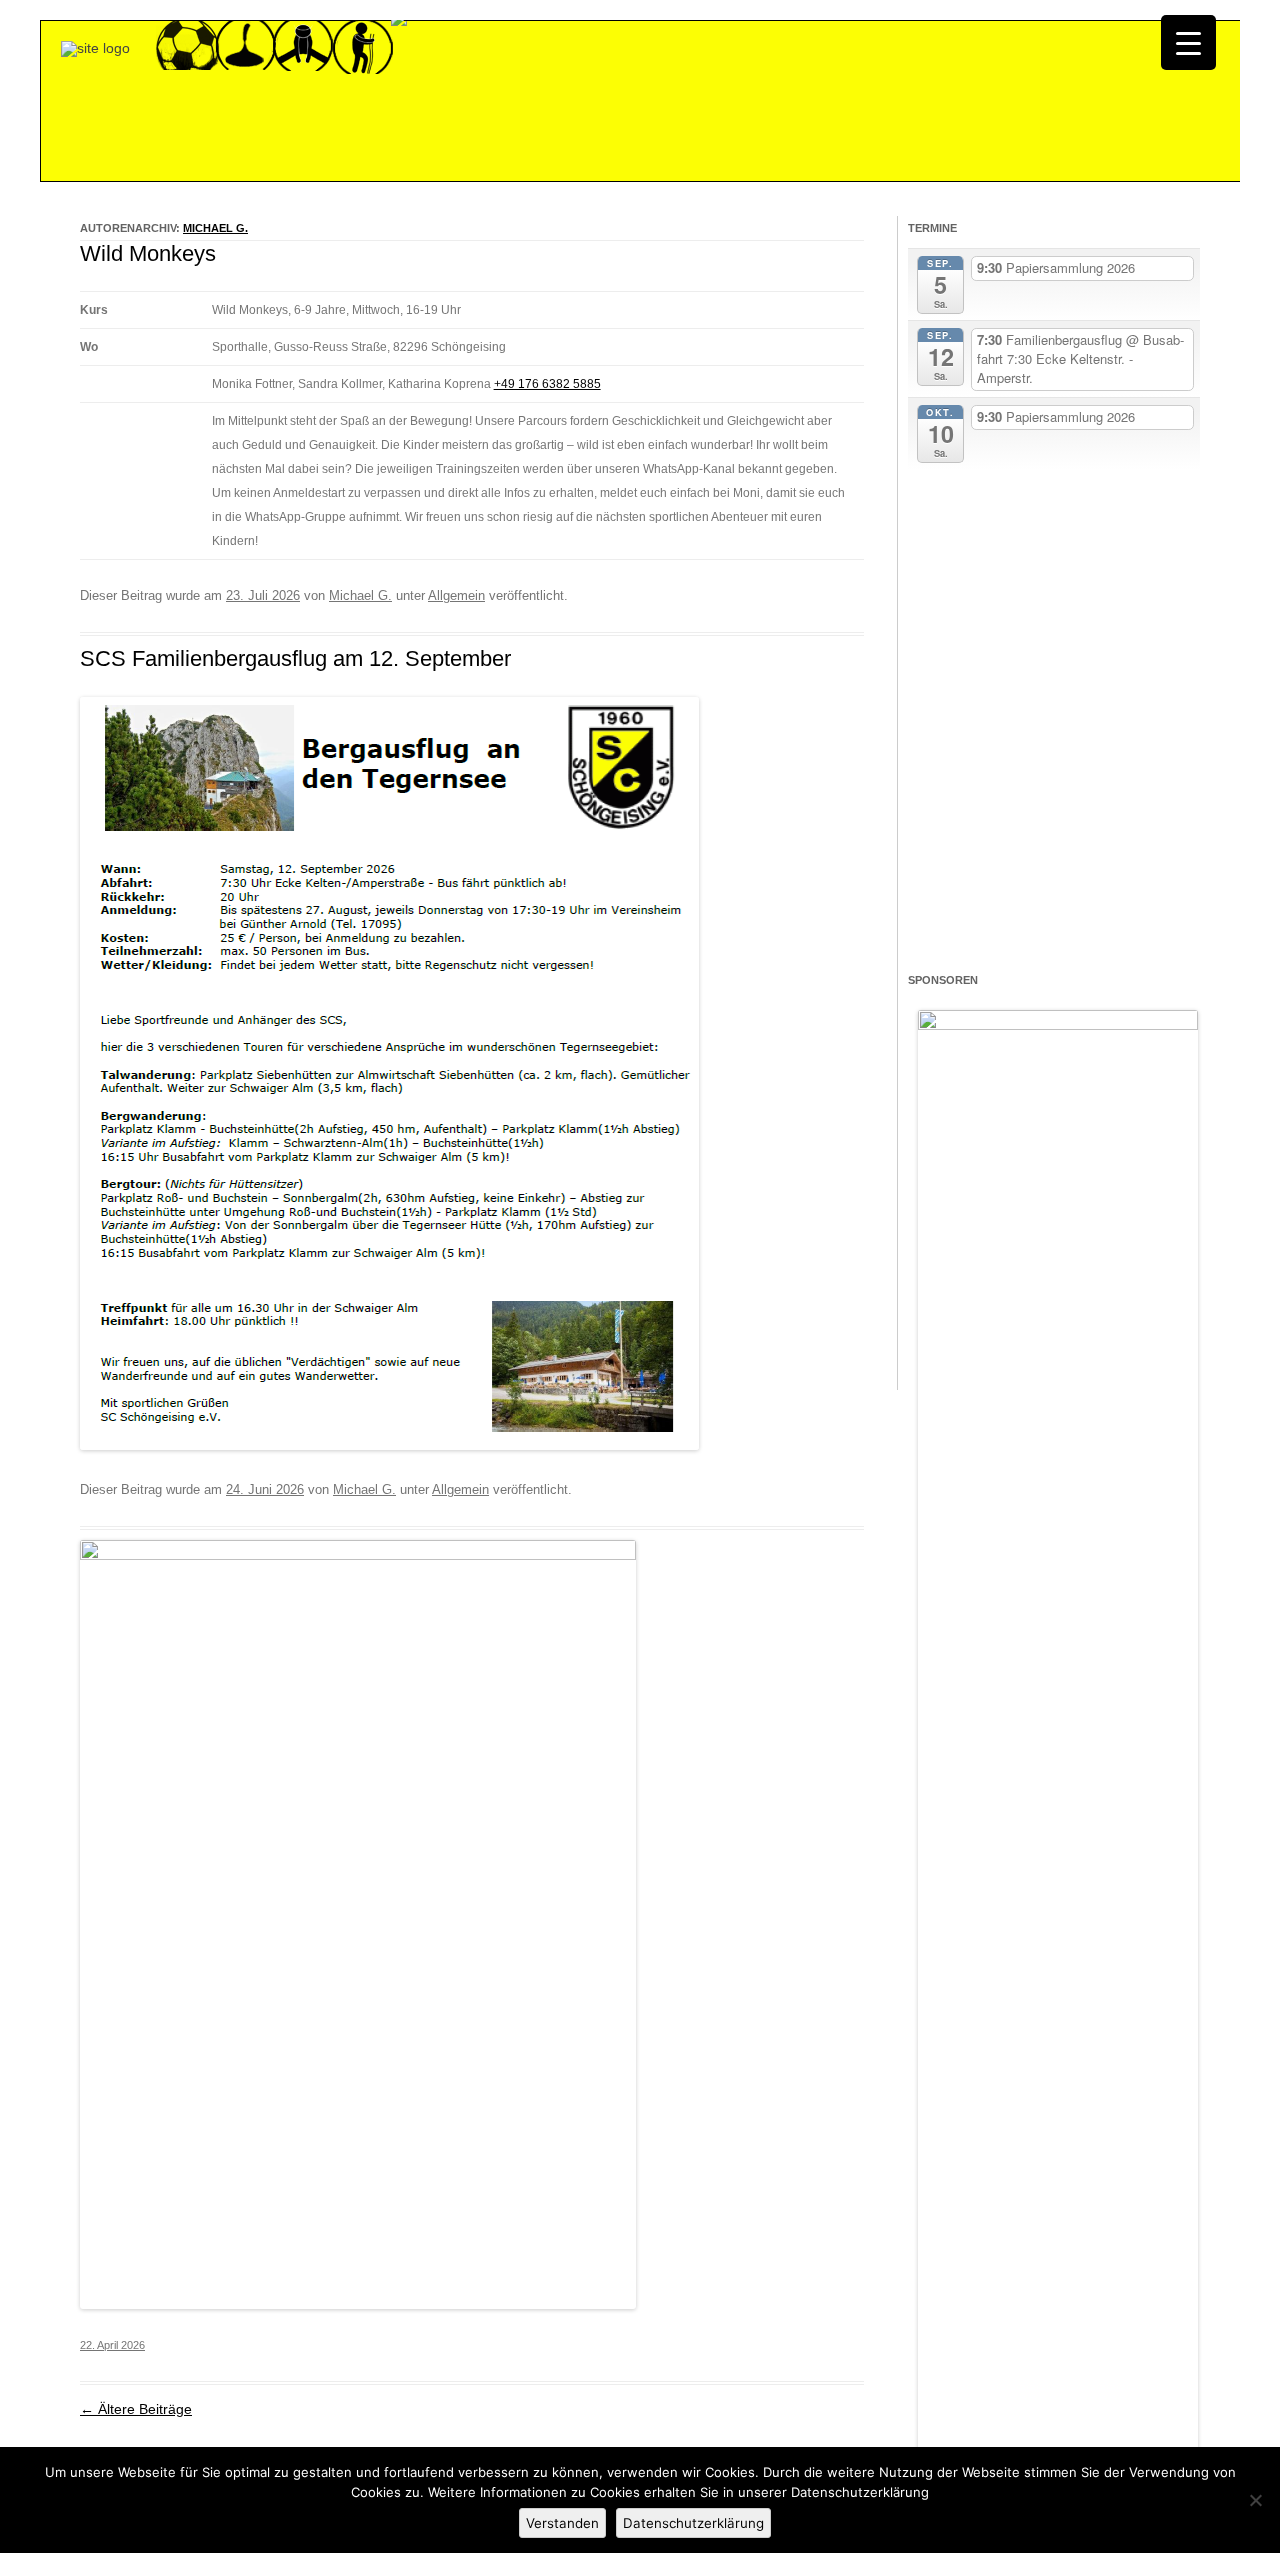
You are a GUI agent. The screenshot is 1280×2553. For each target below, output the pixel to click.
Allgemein (456, 595)
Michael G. (215, 228)
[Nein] (1255, 2500)
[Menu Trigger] (1188, 42)
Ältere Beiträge (136, 2409)
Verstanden (562, 2523)
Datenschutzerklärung (693, 2523)
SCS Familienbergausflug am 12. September (295, 658)
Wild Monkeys (148, 253)
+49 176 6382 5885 (547, 384)
